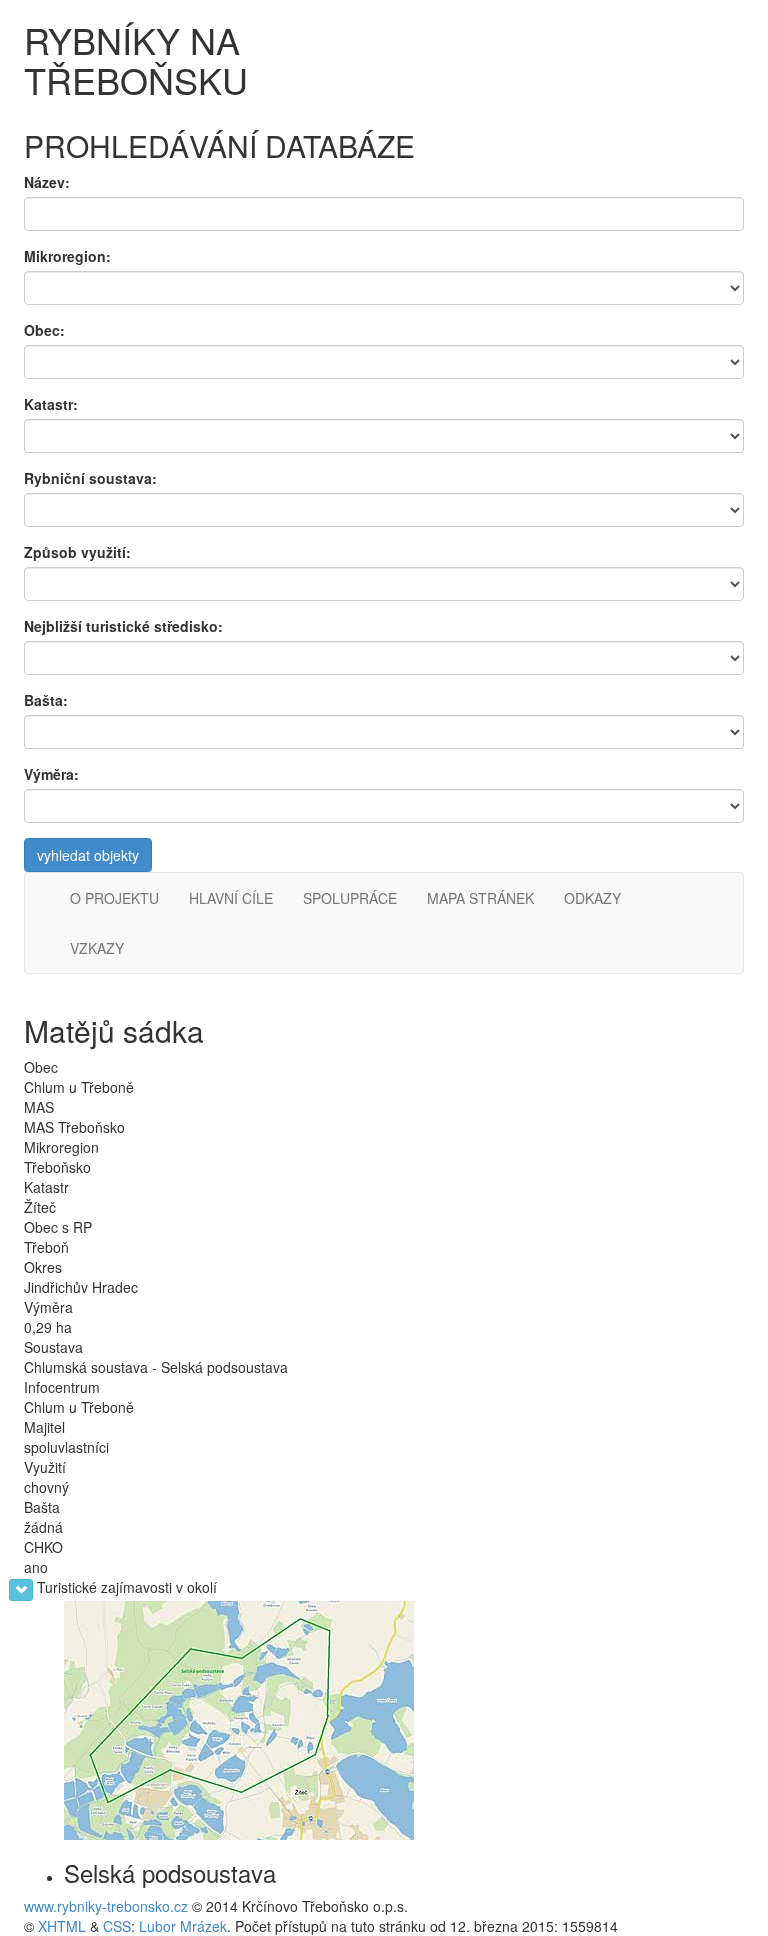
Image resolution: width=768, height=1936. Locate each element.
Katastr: (51, 404)
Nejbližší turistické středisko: (123, 626)
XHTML (62, 1926)
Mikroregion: (67, 256)
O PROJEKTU (114, 898)
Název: (47, 182)
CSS (117, 1926)
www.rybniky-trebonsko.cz (106, 1906)
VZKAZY (97, 948)
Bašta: (46, 700)
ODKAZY (592, 898)
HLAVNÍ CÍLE (231, 898)
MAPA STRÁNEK (480, 898)
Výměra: (51, 774)
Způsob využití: (77, 552)
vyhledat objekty (88, 855)
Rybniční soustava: (90, 478)
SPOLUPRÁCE (350, 898)
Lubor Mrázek (183, 1926)
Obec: (44, 330)
